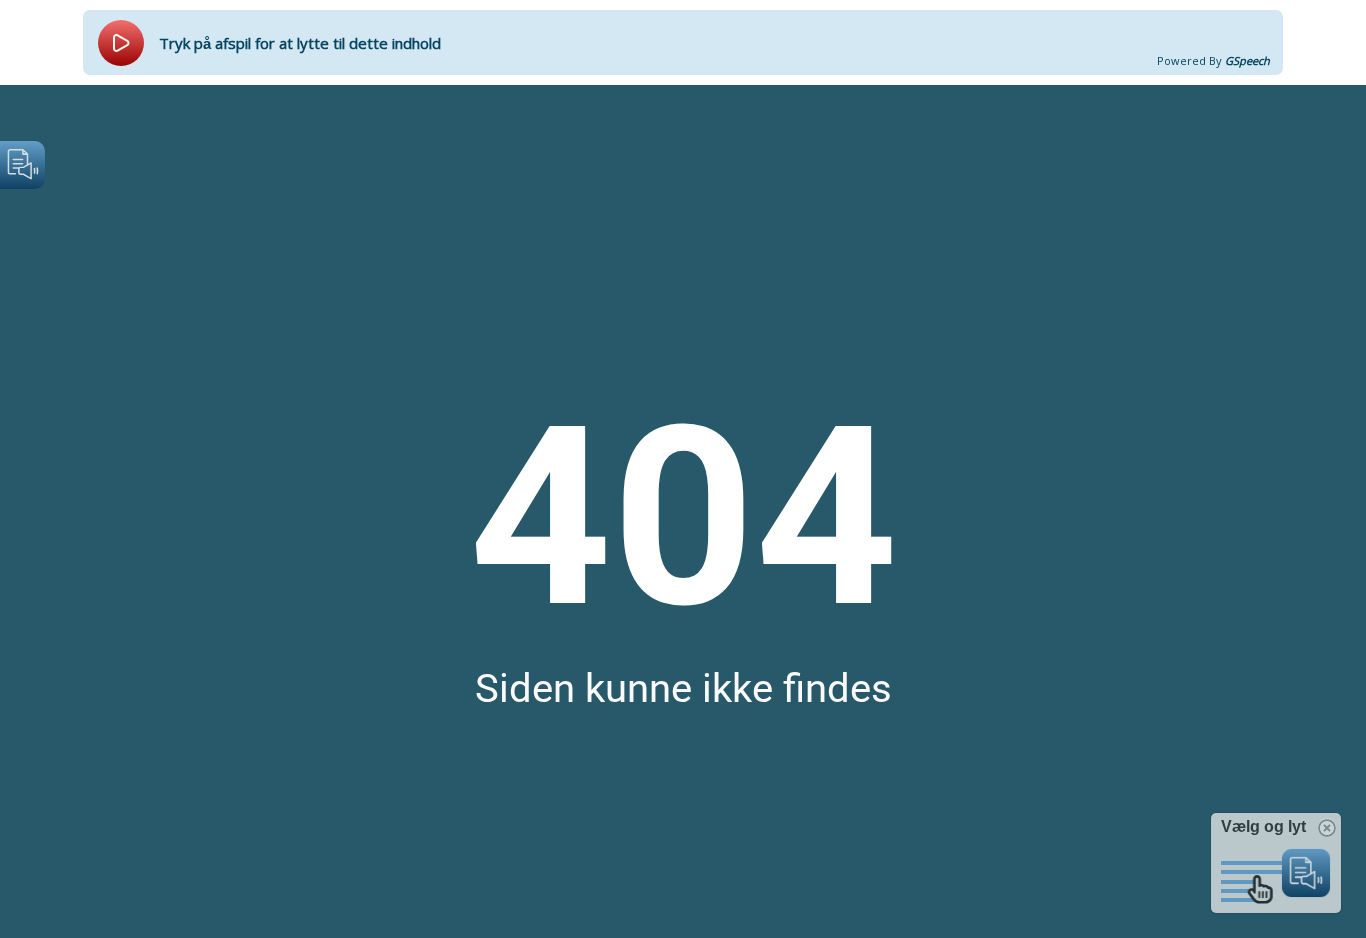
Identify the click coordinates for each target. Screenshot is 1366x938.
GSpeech (1247, 60)
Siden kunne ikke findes (683, 688)
